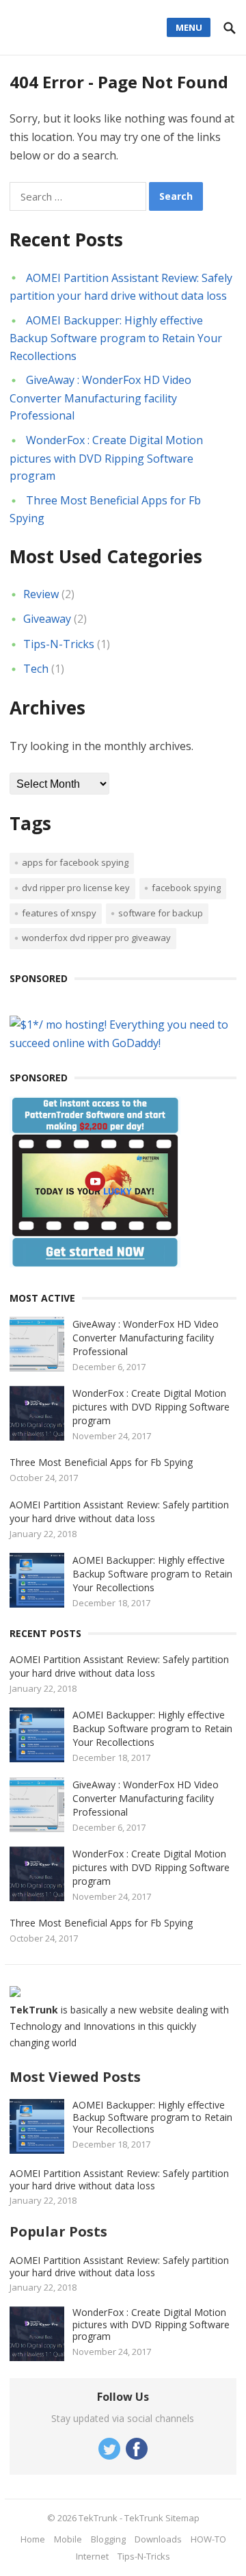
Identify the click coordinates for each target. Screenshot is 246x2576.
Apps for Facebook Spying (75, 862)
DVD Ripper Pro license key (76, 888)
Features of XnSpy (59, 913)
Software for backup (161, 913)
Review (41, 594)
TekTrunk (98, 2518)
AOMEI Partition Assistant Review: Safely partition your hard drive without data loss (119, 1511)
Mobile (68, 2539)
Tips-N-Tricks (59, 644)
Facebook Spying (186, 888)
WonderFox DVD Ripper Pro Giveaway (96, 938)
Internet (92, 2556)
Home (33, 2539)
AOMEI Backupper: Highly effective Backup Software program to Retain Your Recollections (116, 338)
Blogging (108, 2539)
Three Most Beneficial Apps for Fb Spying (101, 1462)
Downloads (158, 2539)
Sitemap (182, 2518)
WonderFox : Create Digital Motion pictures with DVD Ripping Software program (106, 458)
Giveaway (47, 619)
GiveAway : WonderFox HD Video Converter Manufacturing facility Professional (100, 398)
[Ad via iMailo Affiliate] (95, 1263)
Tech (36, 669)
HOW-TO (208, 2539)
